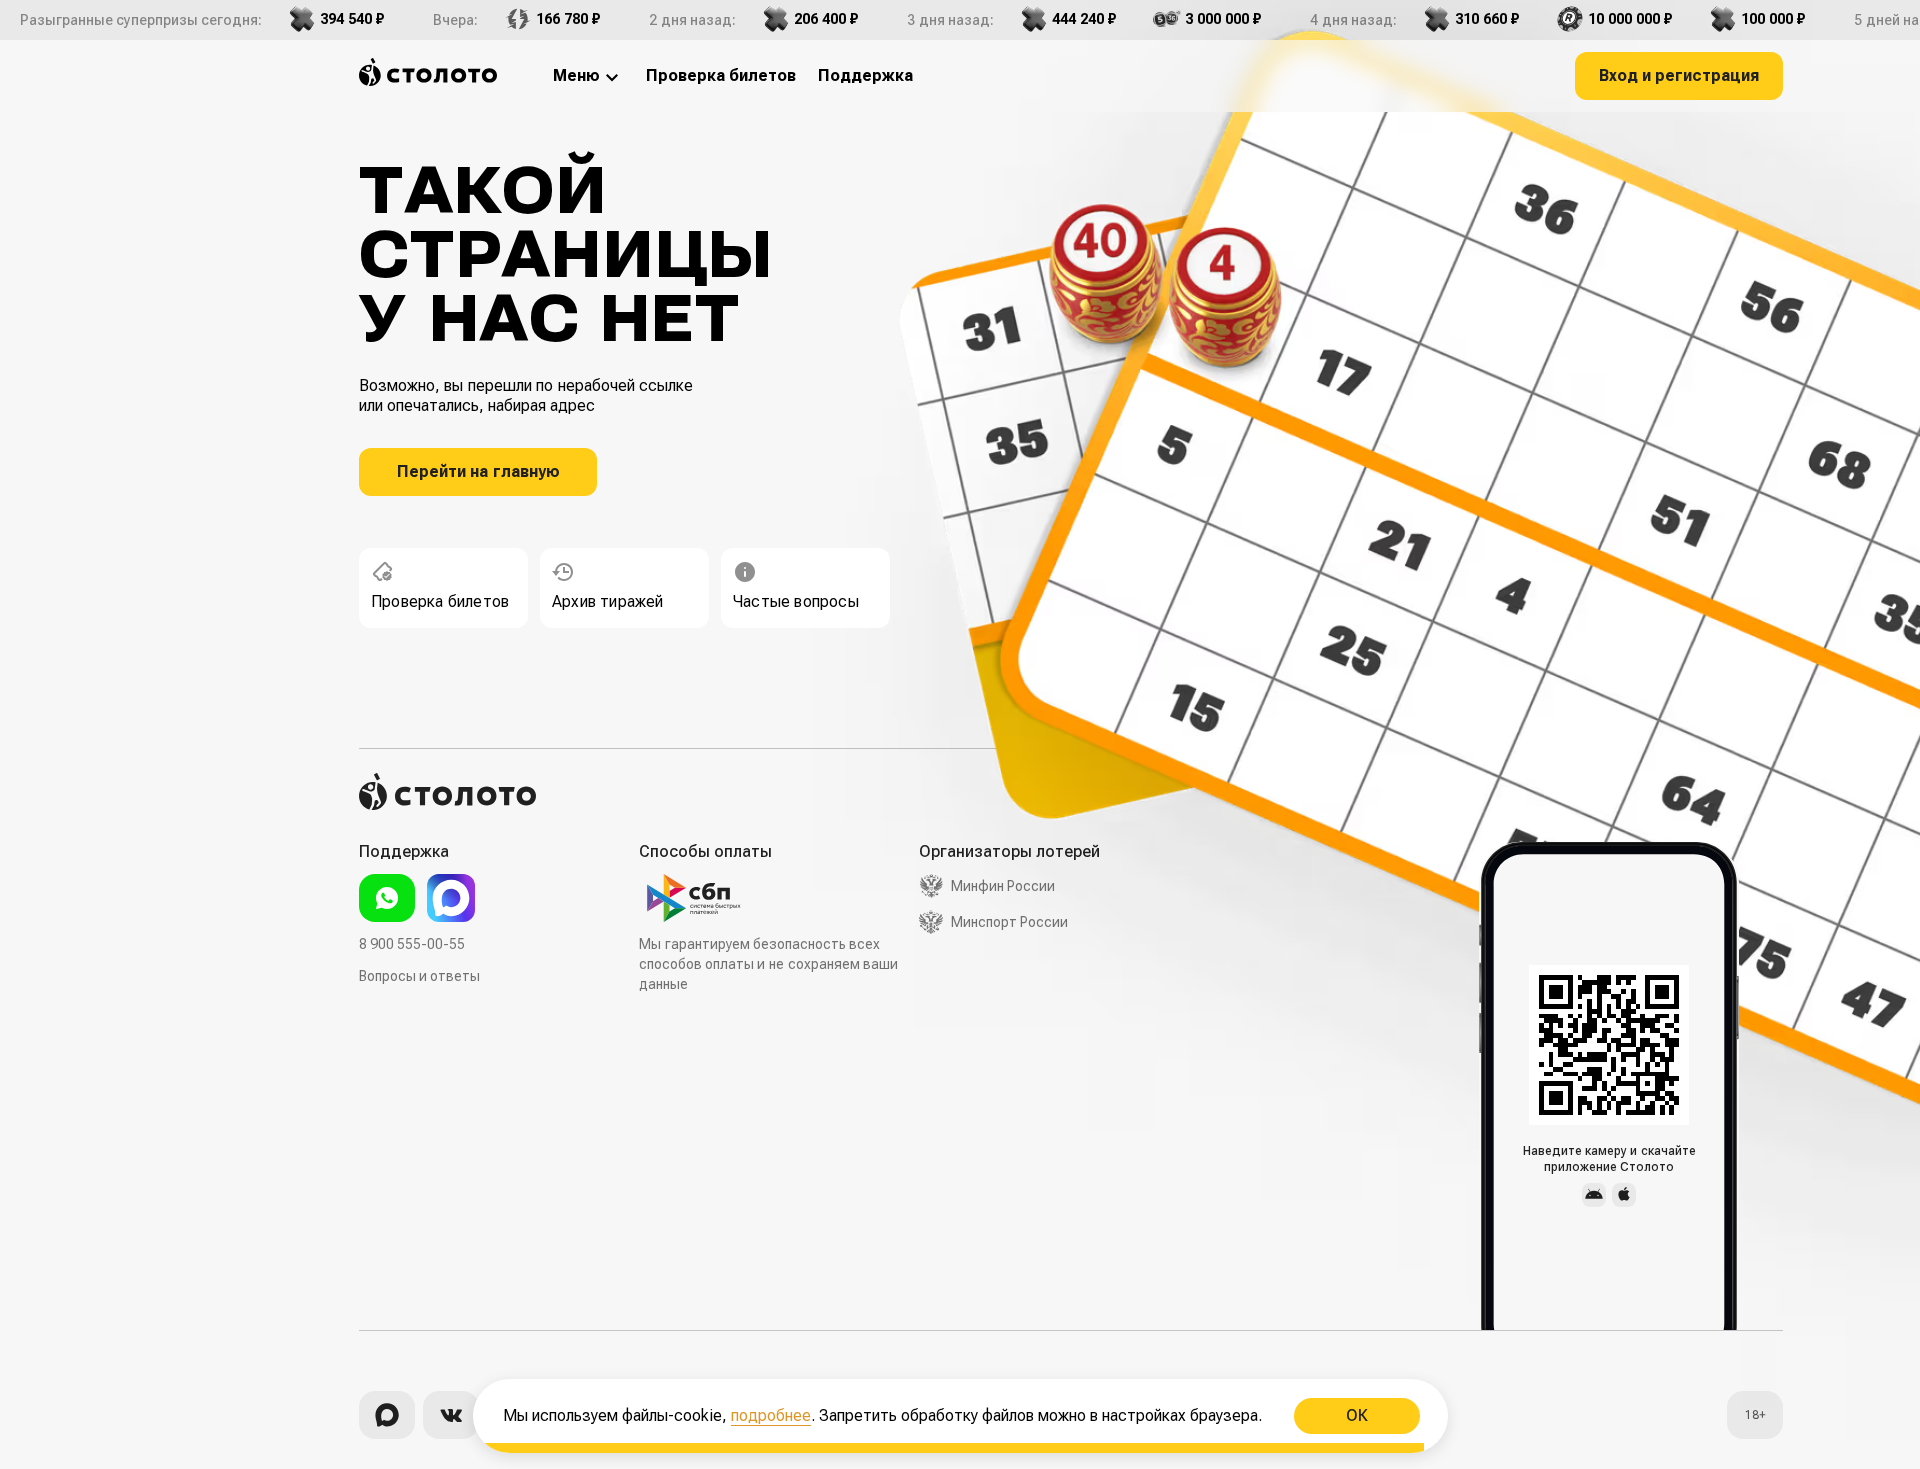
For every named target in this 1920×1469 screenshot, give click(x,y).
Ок (1356, 1415)
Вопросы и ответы (419, 976)
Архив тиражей (608, 601)
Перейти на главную (478, 471)
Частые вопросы (796, 601)
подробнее (771, 1415)
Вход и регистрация (1679, 75)
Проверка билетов (440, 601)
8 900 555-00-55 (412, 944)
